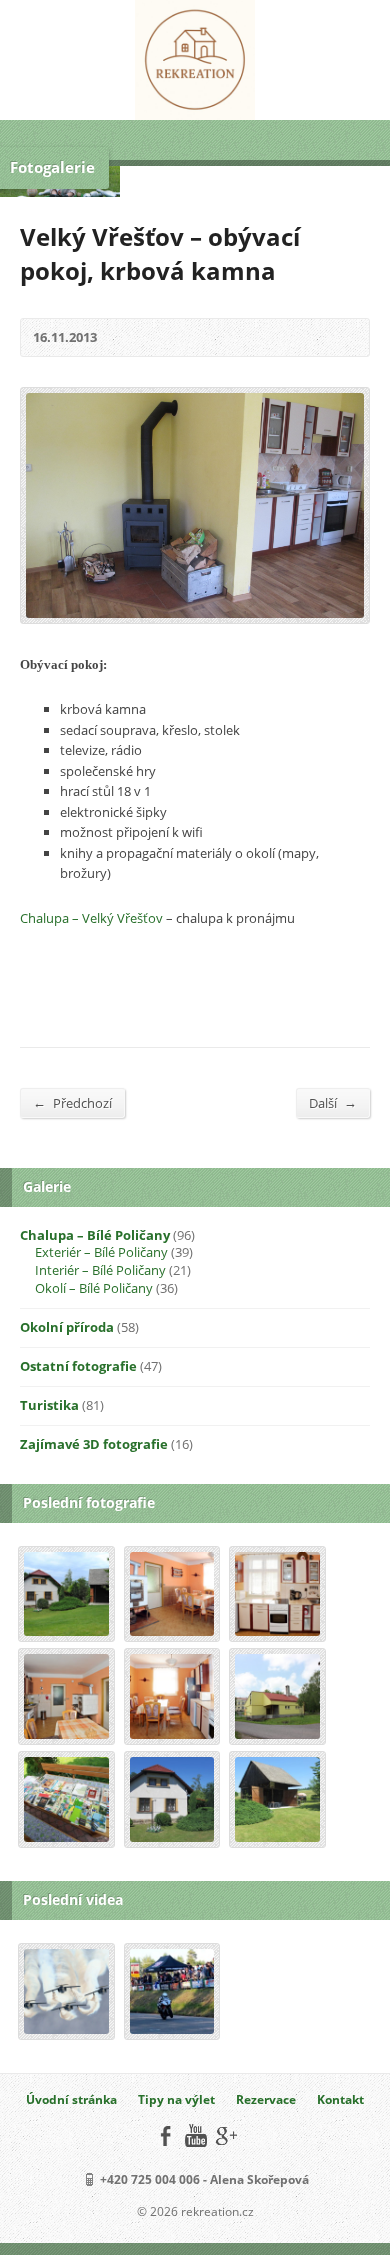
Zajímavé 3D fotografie (94, 1444)
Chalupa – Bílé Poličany (95, 1235)
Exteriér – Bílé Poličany (101, 1252)
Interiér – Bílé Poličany (100, 1270)
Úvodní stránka (71, 2099)
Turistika (49, 1405)
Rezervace (266, 2099)
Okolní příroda (67, 1327)
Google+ (225, 2135)
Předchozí (72, 1102)
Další (333, 1102)
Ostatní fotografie (78, 1366)
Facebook (165, 2135)
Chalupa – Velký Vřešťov (91, 918)
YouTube (195, 2135)
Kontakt (340, 2099)
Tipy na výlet (176, 2099)
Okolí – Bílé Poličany (94, 1288)
